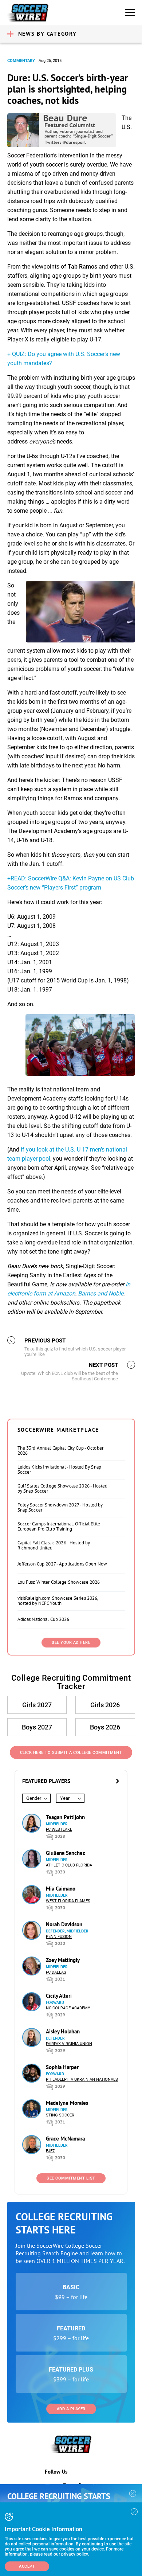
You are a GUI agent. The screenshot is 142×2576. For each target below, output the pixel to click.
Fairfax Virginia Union (69, 2044)
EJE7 (50, 2151)
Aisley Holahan (63, 2031)
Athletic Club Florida (69, 1865)
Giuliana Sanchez (66, 1853)
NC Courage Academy (68, 2008)
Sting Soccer (60, 2115)
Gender (34, 1798)
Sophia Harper (62, 2067)
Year (65, 1798)
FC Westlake (59, 1830)
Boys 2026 (105, 1727)
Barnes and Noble (101, 1293)
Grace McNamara (65, 2139)
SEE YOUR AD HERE (71, 1643)
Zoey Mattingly (63, 1960)
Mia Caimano (61, 1889)
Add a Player (71, 2409)
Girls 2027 (37, 1705)
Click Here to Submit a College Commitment (71, 1753)
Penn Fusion (59, 1937)
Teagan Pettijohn (65, 1817)
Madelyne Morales (67, 2103)
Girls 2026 (105, 1705)
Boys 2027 (37, 1727)
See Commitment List (71, 2178)
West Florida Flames (68, 1901)
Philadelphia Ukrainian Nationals (82, 2079)
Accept (27, 2566)
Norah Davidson (64, 1924)
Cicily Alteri (59, 1996)
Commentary (21, 61)
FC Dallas (56, 1972)
